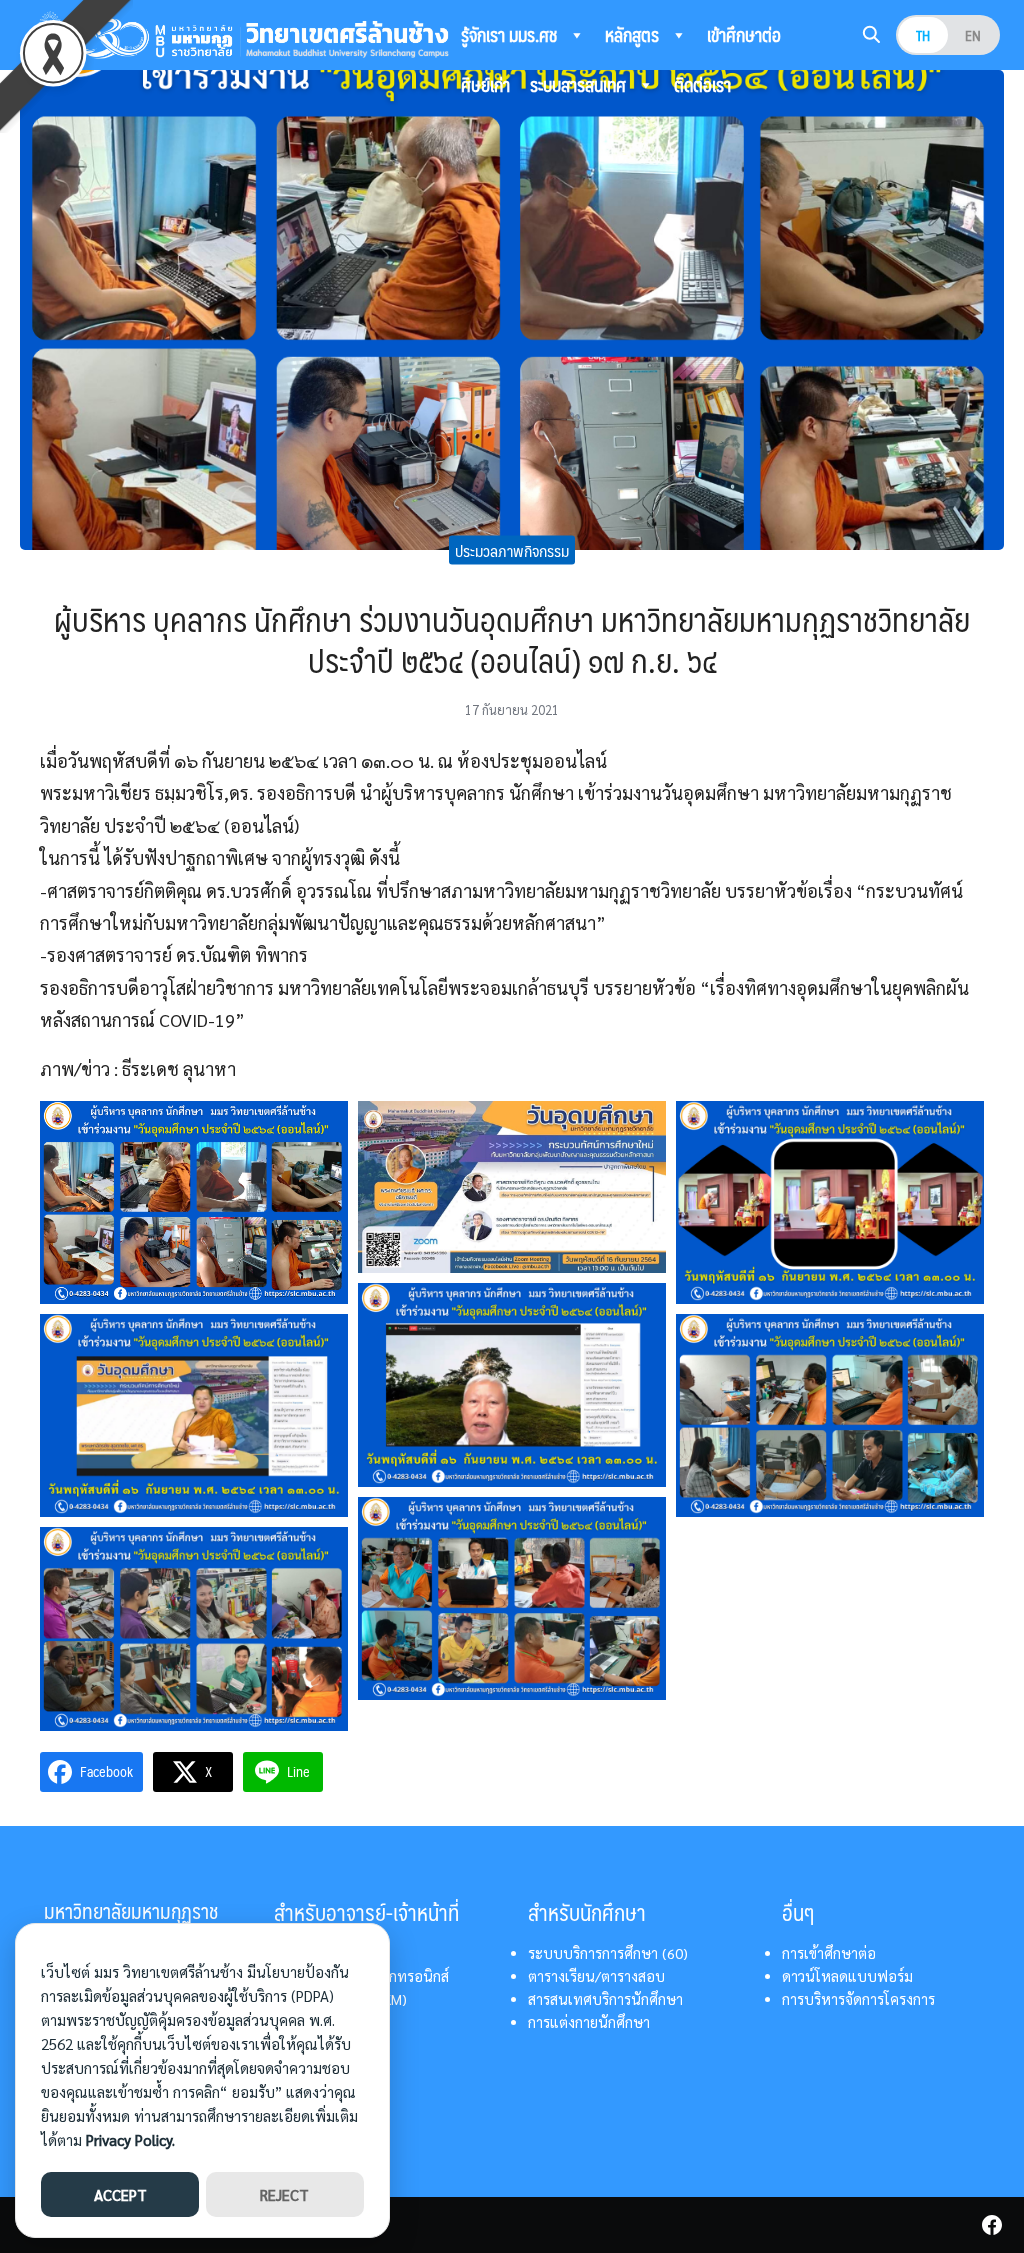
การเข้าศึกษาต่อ (829, 1953)
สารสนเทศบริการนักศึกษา (605, 1999)
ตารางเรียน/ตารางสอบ (596, 1976)
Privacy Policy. (130, 2139)
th (923, 35)
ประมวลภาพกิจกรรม (512, 549)
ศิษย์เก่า (485, 85)
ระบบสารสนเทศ (580, 85)
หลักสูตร (634, 35)
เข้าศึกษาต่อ (744, 35)
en (973, 35)
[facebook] (992, 2225)
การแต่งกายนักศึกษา (589, 2022)
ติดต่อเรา (702, 85)
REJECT (284, 2194)
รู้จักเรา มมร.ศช (511, 35)
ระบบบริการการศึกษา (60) (608, 1953)
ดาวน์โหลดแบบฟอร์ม (847, 1976)
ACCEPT (120, 2194)
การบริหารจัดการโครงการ (858, 1999)
